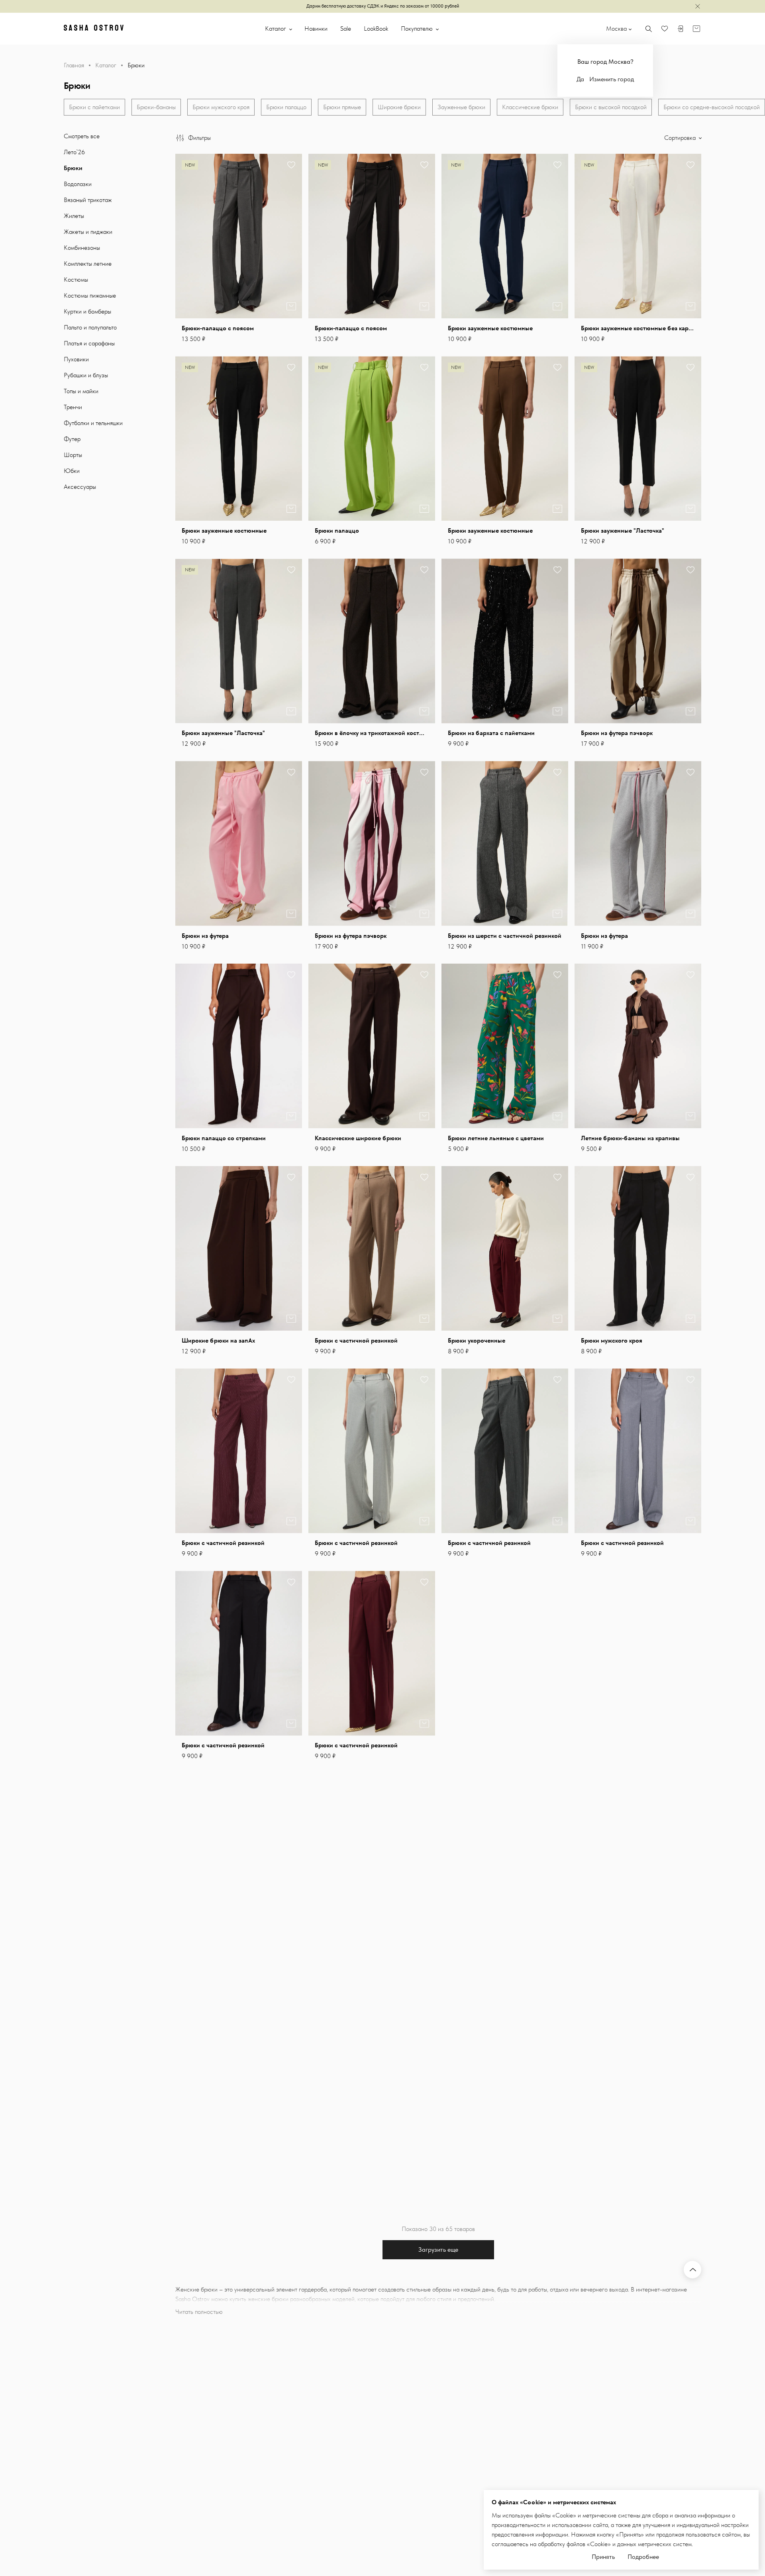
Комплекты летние (88, 264)
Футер (72, 439)
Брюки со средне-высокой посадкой (712, 107)
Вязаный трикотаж (88, 200)
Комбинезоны (82, 248)
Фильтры (199, 138)
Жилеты (74, 216)
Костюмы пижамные (90, 295)
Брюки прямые (342, 107)
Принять (603, 2557)
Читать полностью (199, 2312)
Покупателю (418, 28)
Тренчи (73, 407)
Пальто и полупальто (90, 327)
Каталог (276, 28)
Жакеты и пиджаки (88, 232)
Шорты (73, 455)
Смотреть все (82, 136)
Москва (616, 28)
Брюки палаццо (286, 107)
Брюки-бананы (156, 107)
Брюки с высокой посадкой (611, 107)
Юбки (72, 471)
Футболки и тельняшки (93, 423)
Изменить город (612, 79)
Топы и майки (81, 391)
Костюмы (76, 279)
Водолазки (78, 184)
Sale (346, 28)
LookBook (376, 28)
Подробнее (643, 2557)
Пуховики (76, 359)
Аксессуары (80, 487)
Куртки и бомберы (87, 311)
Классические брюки (530, 107)
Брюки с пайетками (94, 107)
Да (580, 79)
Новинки (316, 28)
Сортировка (681, 138)
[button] (291, 236)
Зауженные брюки (461, 107)
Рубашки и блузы (86, 375)
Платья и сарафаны (89, 343)
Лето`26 (74, 152)
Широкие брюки (399, 107)
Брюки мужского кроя (221, 107)
